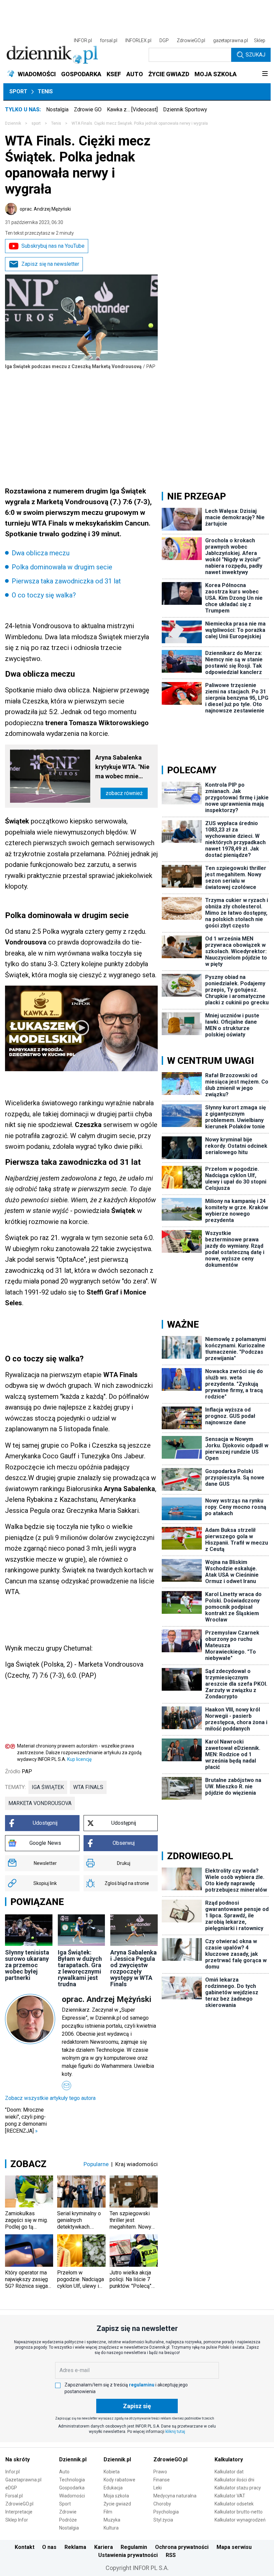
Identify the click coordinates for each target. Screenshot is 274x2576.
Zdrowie (68, 2512)
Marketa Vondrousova (40, 1803)
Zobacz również (124, 793)
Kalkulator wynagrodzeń (240, 2520)
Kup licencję (79, 1759)
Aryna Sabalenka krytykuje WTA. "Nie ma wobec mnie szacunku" (122, 767)
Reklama (75, 2547)
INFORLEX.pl (138, 40)
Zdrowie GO (88, 109)
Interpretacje (19, 2512)
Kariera (104, 2547)
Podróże (68, 2520)
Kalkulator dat (229, 2472)
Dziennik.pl (73, 2459)
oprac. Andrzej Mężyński (45, 209)
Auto (64, 2472)
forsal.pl (109, 40)
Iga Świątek (48, 1787)
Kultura (111, 2528)
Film (108, 2512)
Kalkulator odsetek (234, 2504)
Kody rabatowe (119, 2480)
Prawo (160, 2472)
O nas (49, 2547)
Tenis (45, 91)
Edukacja (113, 2488)
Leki (158, 2488)
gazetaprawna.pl (231, 40)
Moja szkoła (116, 2496)
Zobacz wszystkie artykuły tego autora (50, 2098)
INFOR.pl (83, 40)
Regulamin (134, 2547)
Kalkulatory (229, 2459)
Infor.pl (13, 2472)
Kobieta (112, 2472)
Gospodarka (72, 2488)
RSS (171, 2555)
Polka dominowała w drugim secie (62, 567)
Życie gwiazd (117, 2504)
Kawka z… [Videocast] (132, 109)
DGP (164, 40)
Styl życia (163, 2520)
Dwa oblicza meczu (41, 553)
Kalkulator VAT (230, 2496)
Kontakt (25, 2547)
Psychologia (166, 2512)
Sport (18, 91)
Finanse (162, 2480)
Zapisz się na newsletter (50, 264)
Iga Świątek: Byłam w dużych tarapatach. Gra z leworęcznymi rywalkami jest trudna (80, 1968)
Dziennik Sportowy (185, 109)
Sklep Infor (17, 2520)
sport (36, 123)
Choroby (162, 2504)
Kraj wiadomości (136, 2164)
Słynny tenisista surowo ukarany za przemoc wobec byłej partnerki (27, 1965)
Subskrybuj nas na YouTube (53, 246)
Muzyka (112, 2520)
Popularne (96, 2164)
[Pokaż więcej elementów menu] (265, 74)
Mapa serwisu (234, 2547)
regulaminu (142, 2385)
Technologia (72, 2480)
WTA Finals (88, 1787)
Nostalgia (57, 109)
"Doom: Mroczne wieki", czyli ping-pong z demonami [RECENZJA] (26, 2120)
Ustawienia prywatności (128, 2555)
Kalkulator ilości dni (234, 2480)
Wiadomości (72, 2496)
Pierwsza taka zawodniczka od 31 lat (66, 581)
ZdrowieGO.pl (191, 40)
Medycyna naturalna (175, 2496)
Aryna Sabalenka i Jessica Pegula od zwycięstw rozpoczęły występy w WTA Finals (133, 1968)
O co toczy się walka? (44, 595)
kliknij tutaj (175, 2432)
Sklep (260, 40)
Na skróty (18, 2459)
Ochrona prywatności (182, 2547)
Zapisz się (137, 2406)
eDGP (11, 2488)
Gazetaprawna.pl (23, 2480)
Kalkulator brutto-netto (239, 2512)
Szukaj (255, 55)
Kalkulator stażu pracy (238, 2488)
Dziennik (13, 123)
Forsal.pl (14, 2496)
